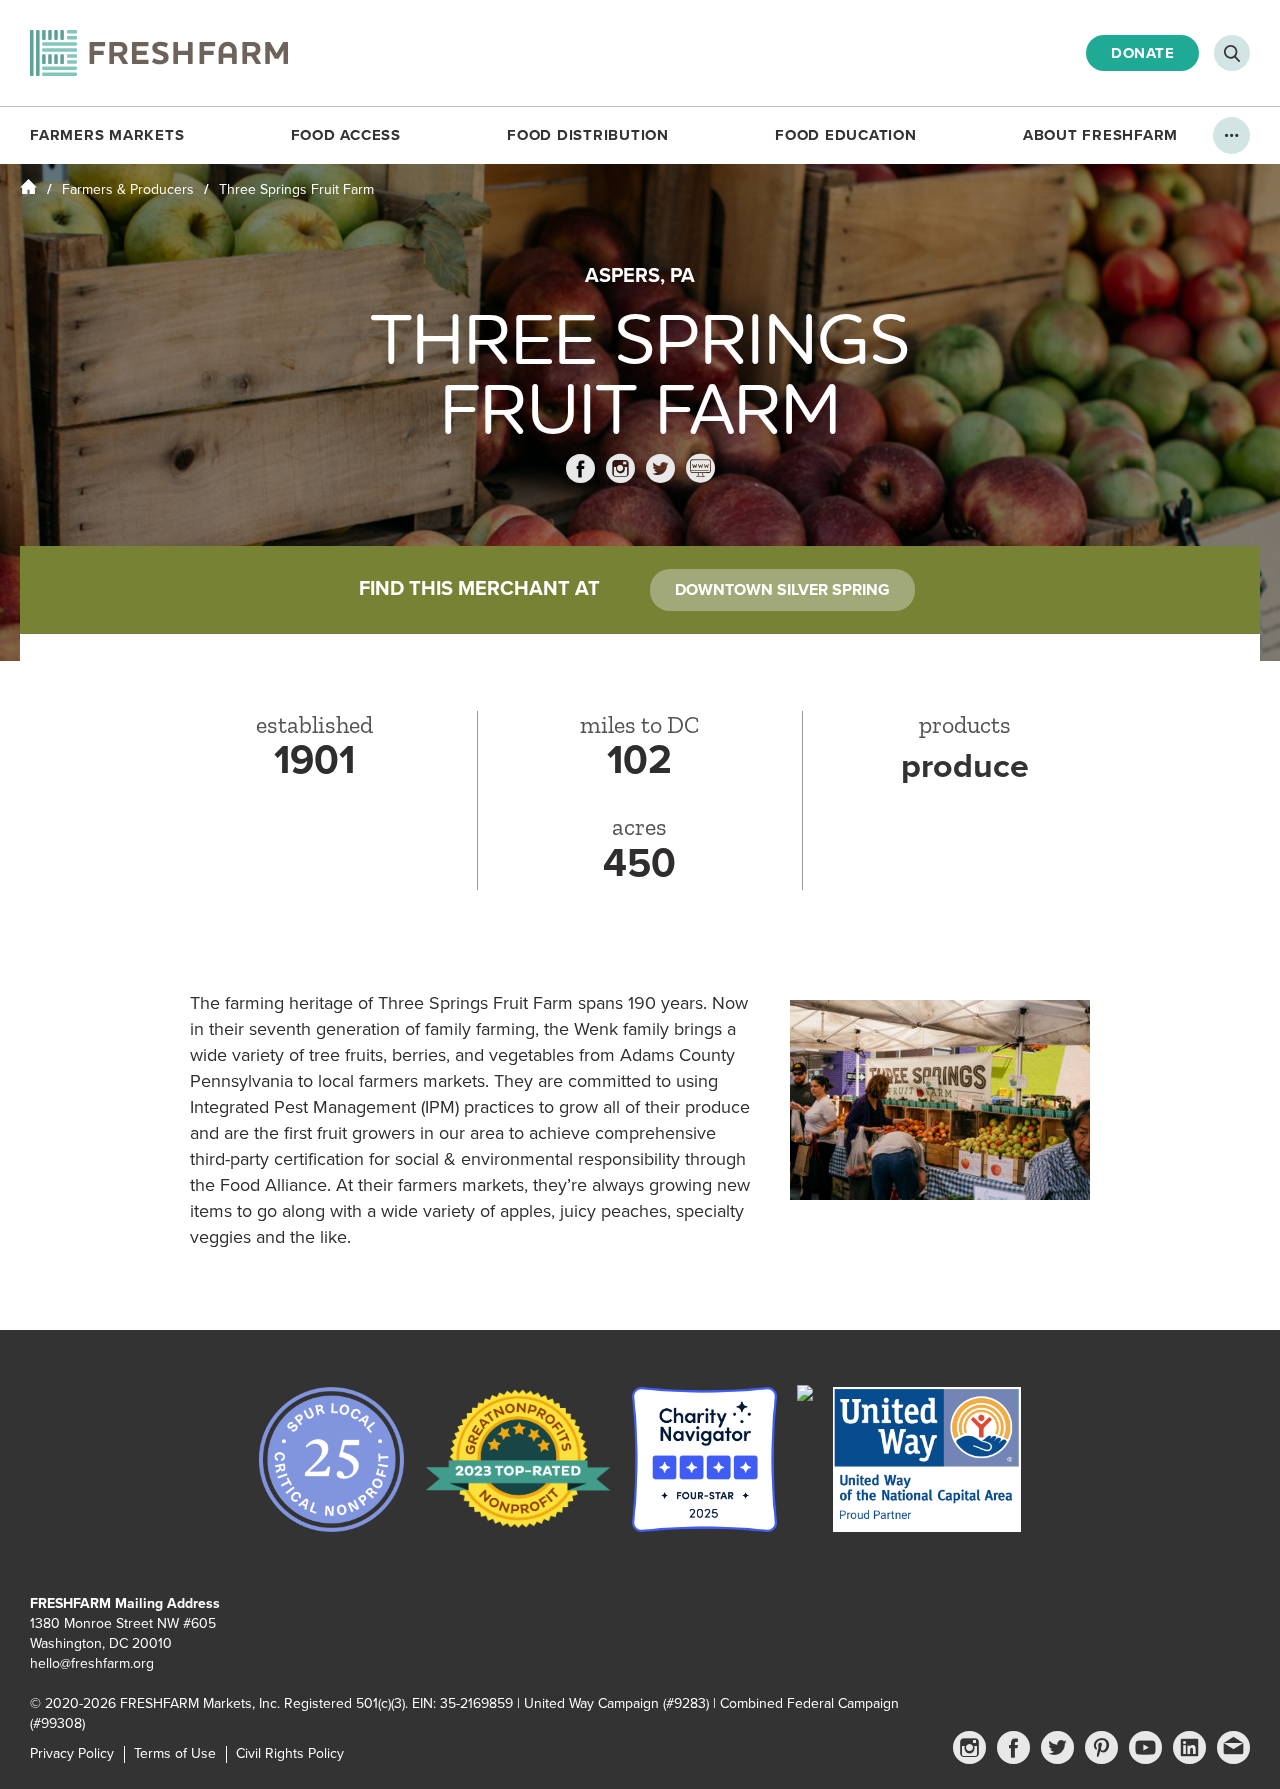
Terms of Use (175, 1753)
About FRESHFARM (1100, 135)
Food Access (346, 135)
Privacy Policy (72, 1753)
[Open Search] (1232, 53)
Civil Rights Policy (290, 1753)
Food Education (846, 135)
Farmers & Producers (128, 189)
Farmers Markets (107, 135)
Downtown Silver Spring (782, 590)
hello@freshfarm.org (92, 1663)
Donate (1142, 53)
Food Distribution (588, 135)
